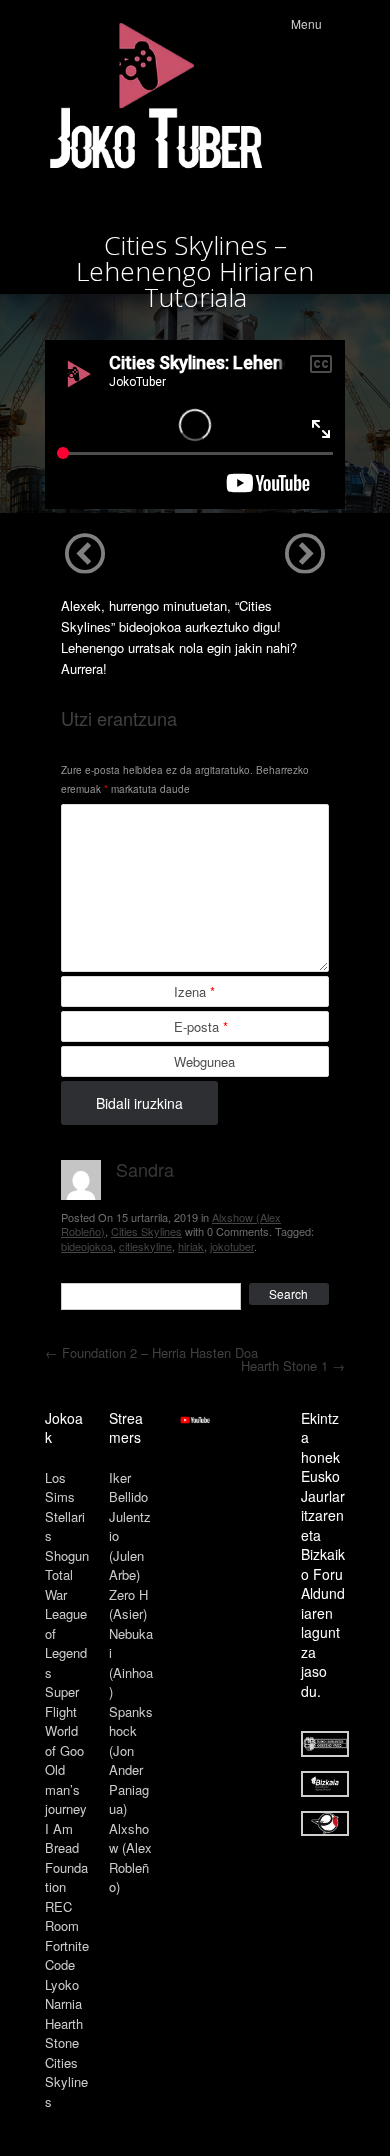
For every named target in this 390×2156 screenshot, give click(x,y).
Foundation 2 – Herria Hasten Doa (151, 1352)
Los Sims (60, 1487)
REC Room (62, 1916)
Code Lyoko (62, 1974)
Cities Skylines (146, 1231)
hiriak (191, 1246)
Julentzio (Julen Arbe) (130, 1546)
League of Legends (66, 1643)
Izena (194, 991)
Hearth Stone (64, 2033)
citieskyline (145, 1246)
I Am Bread (62, 1838)
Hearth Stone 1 (293, 1365)
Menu (306, 23)
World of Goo (64, 1740)
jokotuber (232, 1246)
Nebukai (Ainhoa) (131, 1663)
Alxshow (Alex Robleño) (130, 1858)
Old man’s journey (66, 1789)
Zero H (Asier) (128, 1604)
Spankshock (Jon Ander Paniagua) (131, 1760)
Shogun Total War (67, 1575)
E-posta (201, 1026)
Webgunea (204, 1061)
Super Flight (62, 1701)
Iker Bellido (128, 1487)
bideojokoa (87, 1246)
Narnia (63, 2003)
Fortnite (67, 1945)
